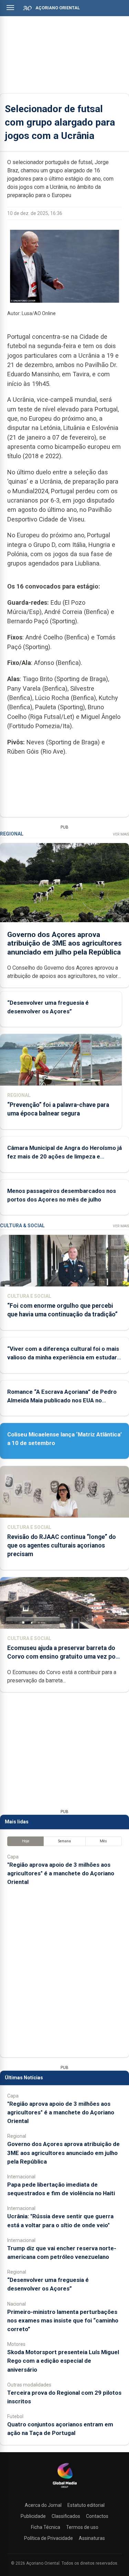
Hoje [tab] (26, 1841)
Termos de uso (82, 2527)
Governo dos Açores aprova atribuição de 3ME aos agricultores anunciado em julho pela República (64, 943)
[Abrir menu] (10, 8)
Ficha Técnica (46, 2527)
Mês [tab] (103, 1841)
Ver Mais (121, 834)
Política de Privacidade (49, 2538)
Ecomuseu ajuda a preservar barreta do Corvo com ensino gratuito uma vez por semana (63, 1657)
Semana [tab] (64, 1841)
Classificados (66, 2516)
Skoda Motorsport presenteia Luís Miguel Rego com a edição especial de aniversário (63, 2361)
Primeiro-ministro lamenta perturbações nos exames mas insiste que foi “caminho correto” (63, 2320)
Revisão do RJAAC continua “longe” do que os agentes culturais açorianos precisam (62, 1545)
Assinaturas (92, 2538)
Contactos (97, 2516)
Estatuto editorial (86, 2505)
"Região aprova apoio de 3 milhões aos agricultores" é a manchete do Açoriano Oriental (61, 1873)
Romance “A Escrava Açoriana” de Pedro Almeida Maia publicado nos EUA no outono (62, 1400)
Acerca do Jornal (43, 2505)
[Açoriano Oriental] (65, 2489)
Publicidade (33, 2516)
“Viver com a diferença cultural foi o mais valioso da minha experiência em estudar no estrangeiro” (63, 1357)
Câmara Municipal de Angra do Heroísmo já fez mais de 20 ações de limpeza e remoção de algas (64, 1156)
